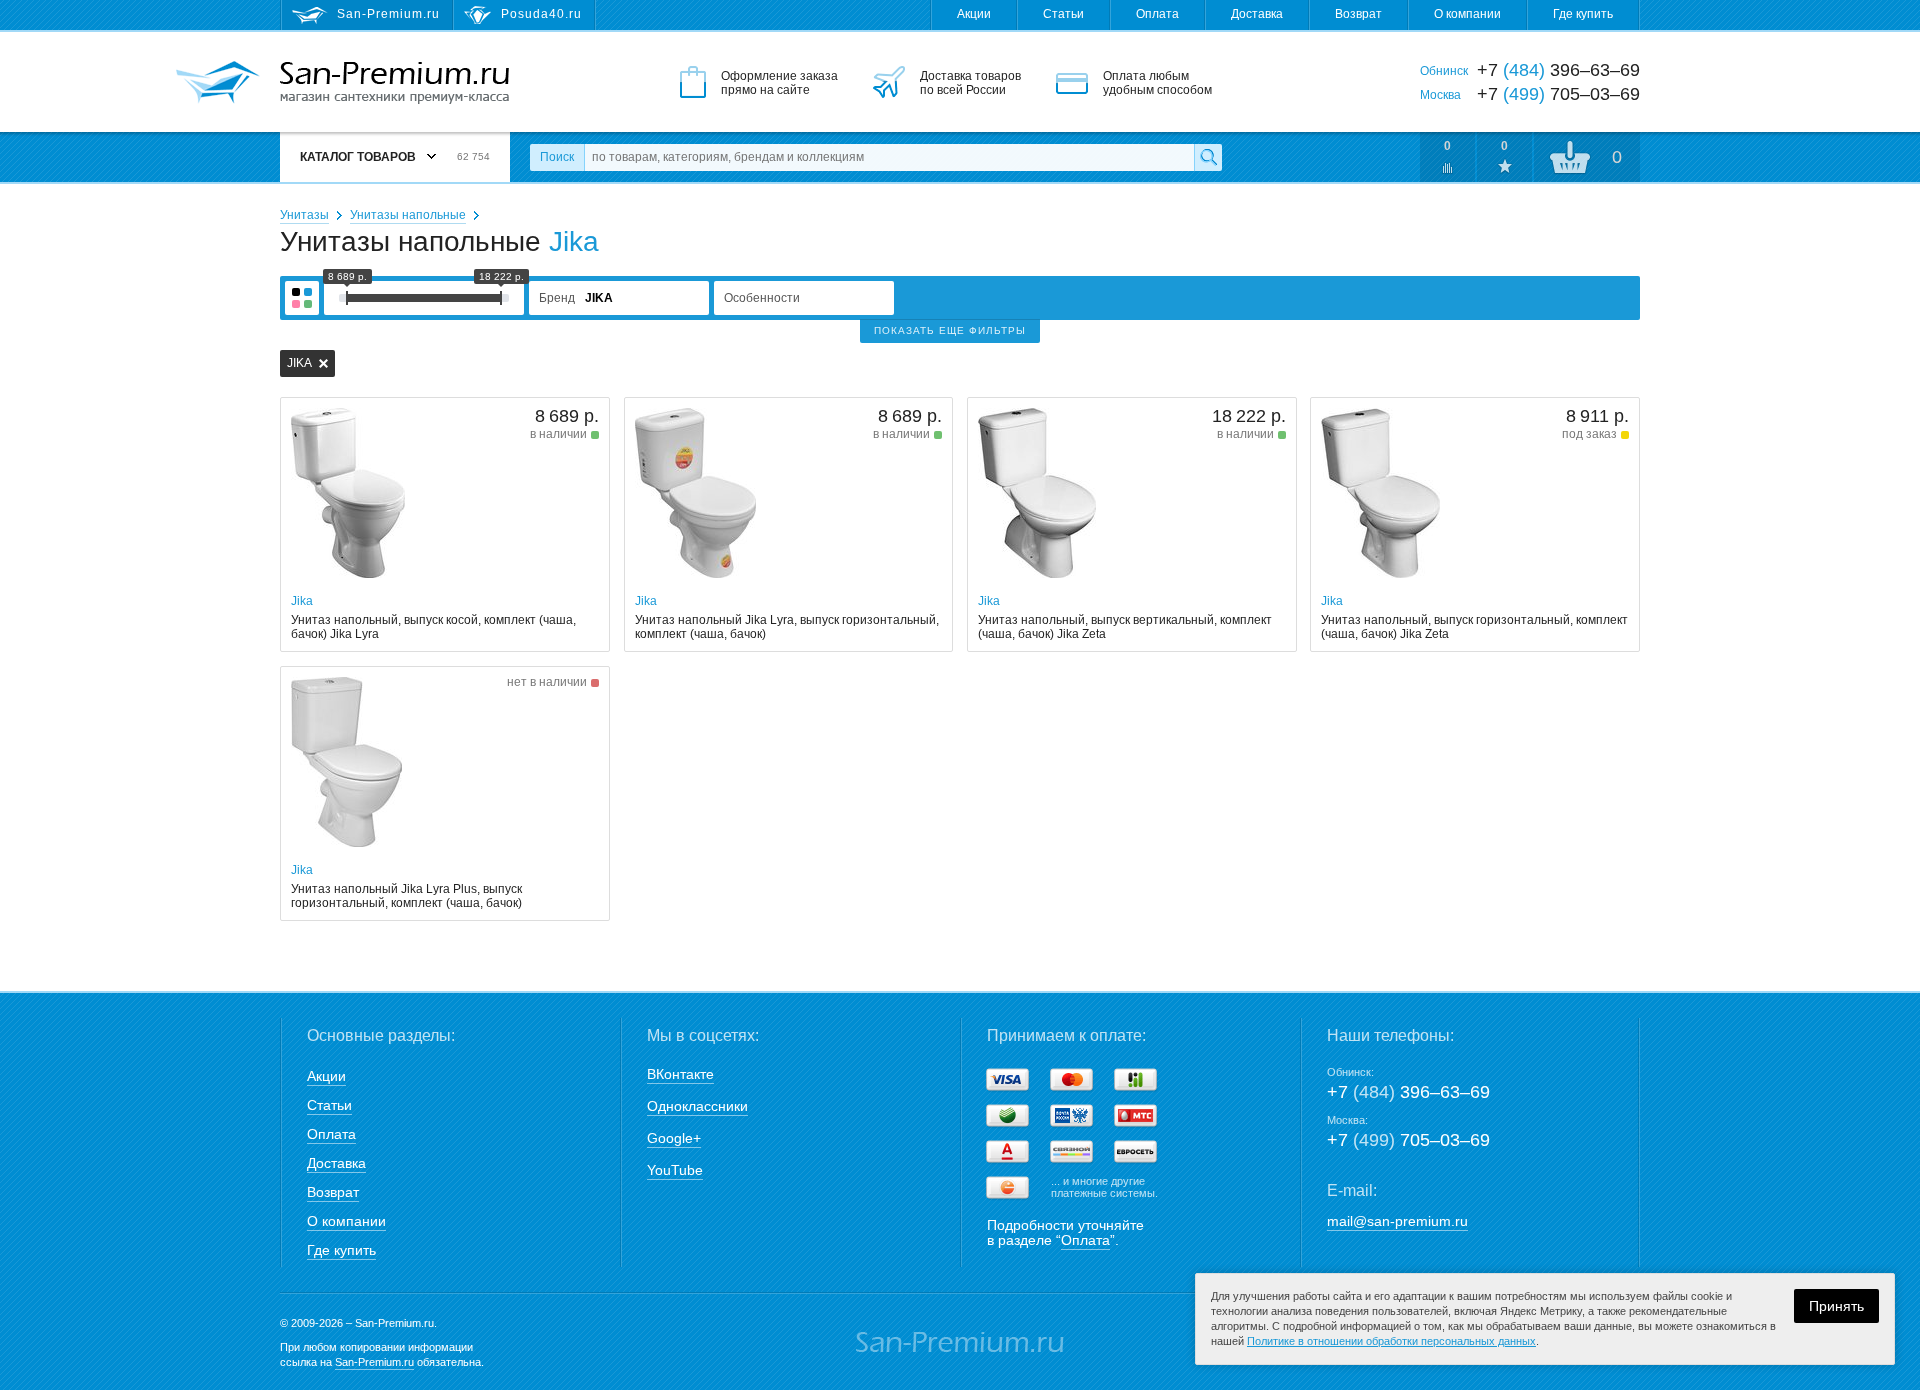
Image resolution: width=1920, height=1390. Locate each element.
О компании (1467, 14)
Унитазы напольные (408, 215)
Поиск (557, 157)
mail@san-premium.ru (1397, 1221)
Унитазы (304, 215)
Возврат (1358, 14)
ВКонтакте (680, 1074)
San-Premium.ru (374, 1362)
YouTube (675, 1170)
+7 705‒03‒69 (1408, 1140)
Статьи (1063, 14)
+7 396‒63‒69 (1408, 1092)
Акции (974, 14)
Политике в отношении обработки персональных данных (1391, 1341)
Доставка (1257, 14)
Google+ (674, 1138)
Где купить (1583, 14)
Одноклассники (697, 1106)
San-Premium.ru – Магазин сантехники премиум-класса (394, 83)
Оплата (1157, 14)
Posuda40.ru (541, 14)
